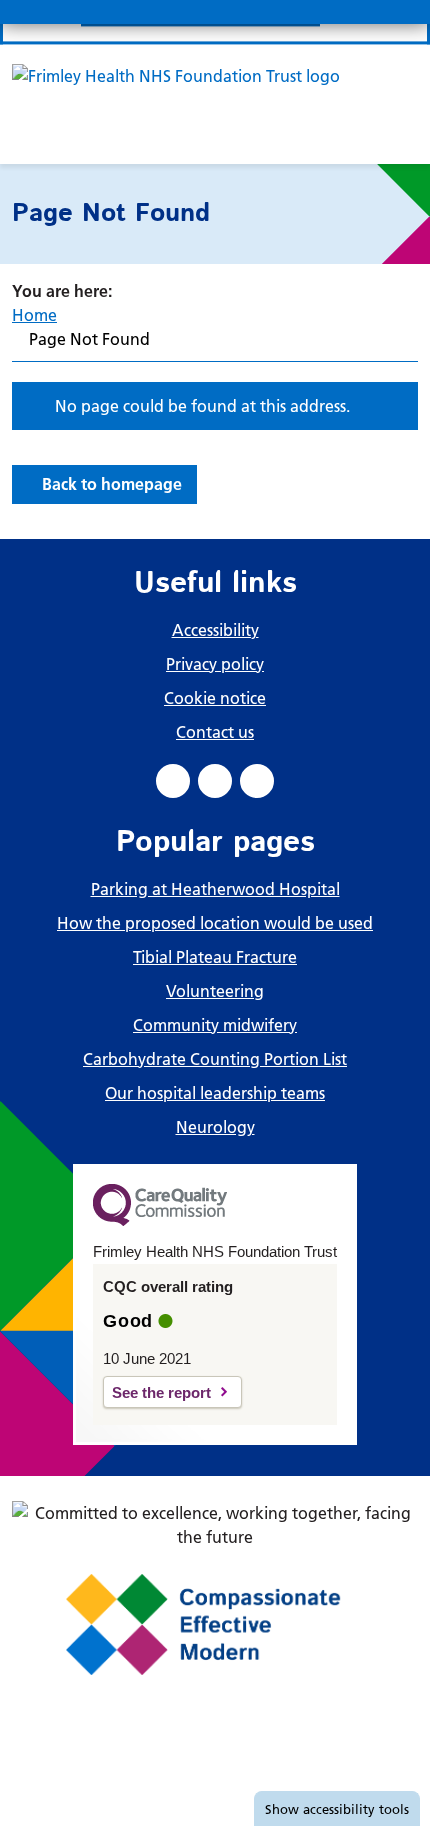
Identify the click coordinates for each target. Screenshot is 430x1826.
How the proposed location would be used (215, 923)
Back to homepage (112, 484)
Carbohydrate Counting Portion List (215, 1059)
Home (34, 315)
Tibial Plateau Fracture (215, 957)
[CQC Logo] (160, 1221)
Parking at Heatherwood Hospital (215, 889)
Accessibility (215, 630)
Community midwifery (215, 1025)
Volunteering (215, 991)
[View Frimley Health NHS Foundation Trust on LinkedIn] (215, 781)
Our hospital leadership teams (215, 1093)
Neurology (215, 1127)
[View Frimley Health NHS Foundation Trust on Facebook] (173, 781)
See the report (161, 1392)
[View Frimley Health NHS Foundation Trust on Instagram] (257, 781)
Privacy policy (215, 664)
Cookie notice (215, 698)
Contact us (215, 732)
